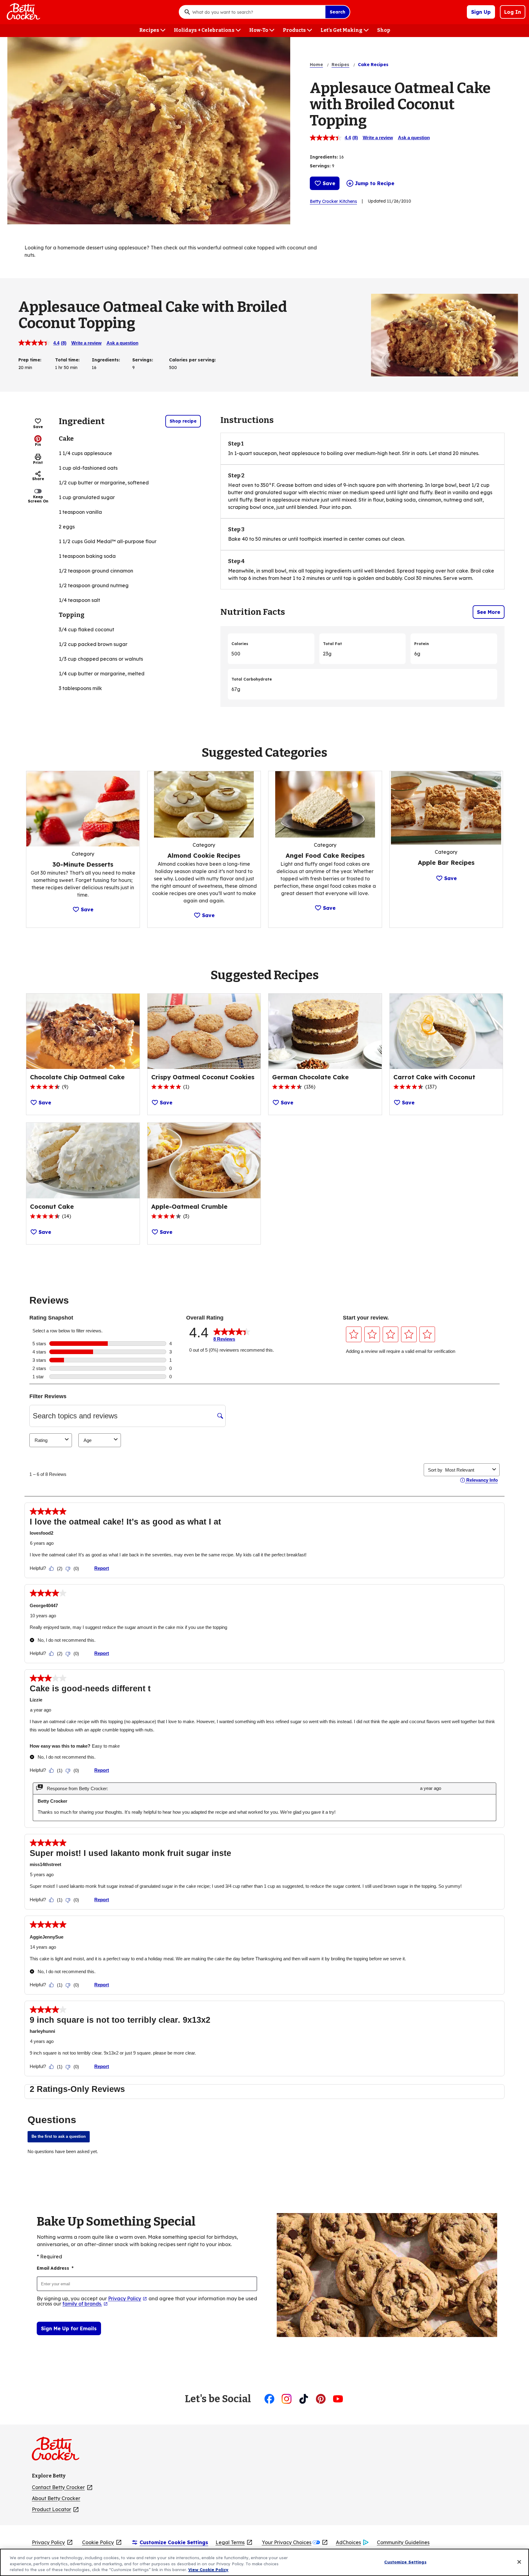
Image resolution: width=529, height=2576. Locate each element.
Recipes (340, 65)
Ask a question (414, 138)
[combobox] (257, 12)
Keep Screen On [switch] (38, 499)
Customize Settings (405, 2562)
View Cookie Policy (208, 2570)
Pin (38, 444)
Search (338, 12)
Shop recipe (183, 421)
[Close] (519, 2562)
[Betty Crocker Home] (23, 12)
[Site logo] (59, 2451)
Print (38, 463)
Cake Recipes (373, 65)
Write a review (378, 138)
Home (316, 65)
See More (489, 612)
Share (38, 479)
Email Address (55, 2268)
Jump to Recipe (375, 183)
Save (329, 183)
